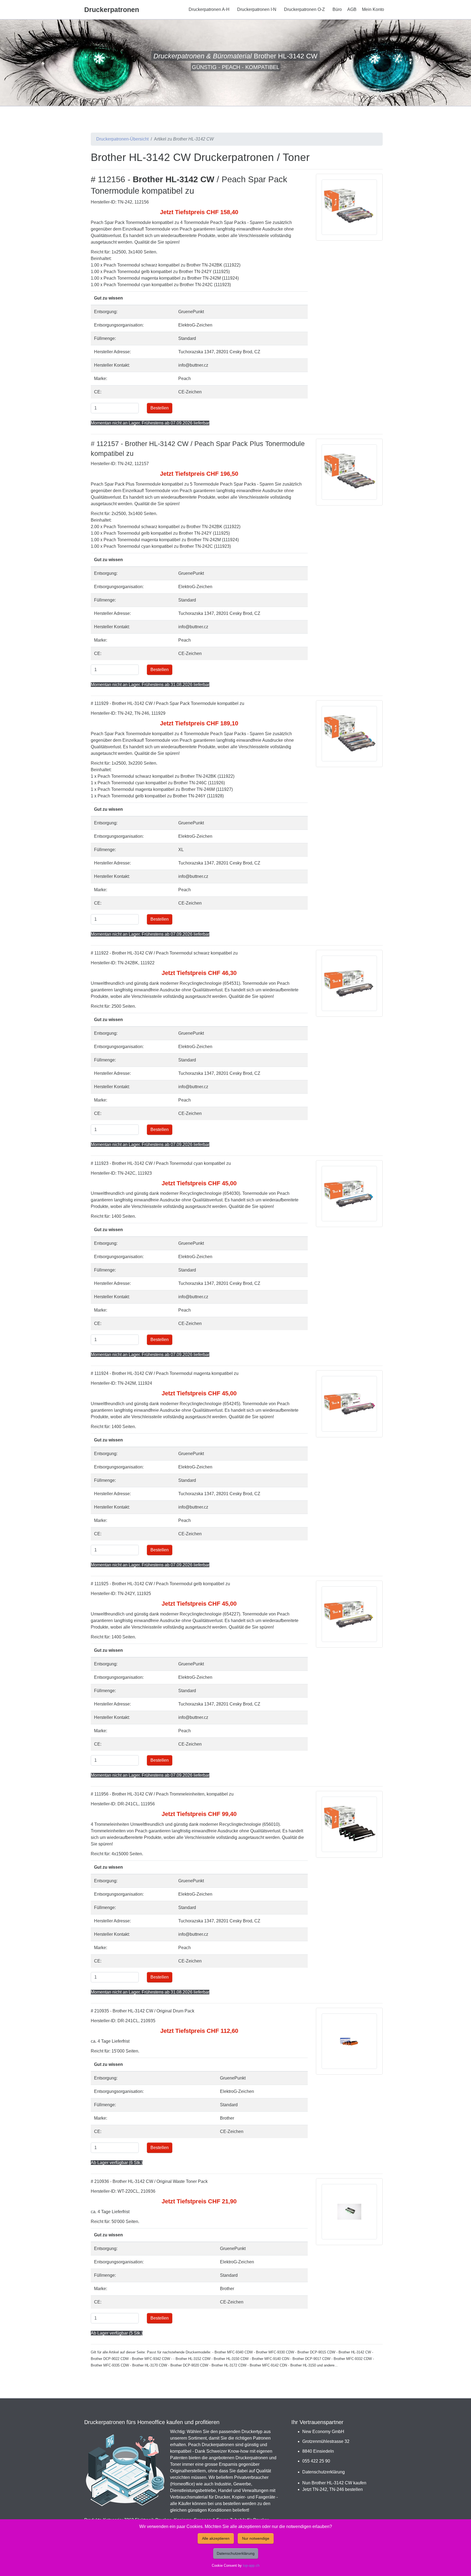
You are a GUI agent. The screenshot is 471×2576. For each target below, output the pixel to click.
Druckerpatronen (112, 10)
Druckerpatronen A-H (209, 9)
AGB (352, 9)
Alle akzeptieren (216, 2538)
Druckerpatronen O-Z (304, 9)
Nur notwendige (256, 2538)
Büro (337, 9)
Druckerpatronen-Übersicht (122, 139)
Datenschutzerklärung (324, 2472)
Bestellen (160, 408)
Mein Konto (373, 9)
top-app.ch (251, 2565)
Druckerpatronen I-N (257, 9)
